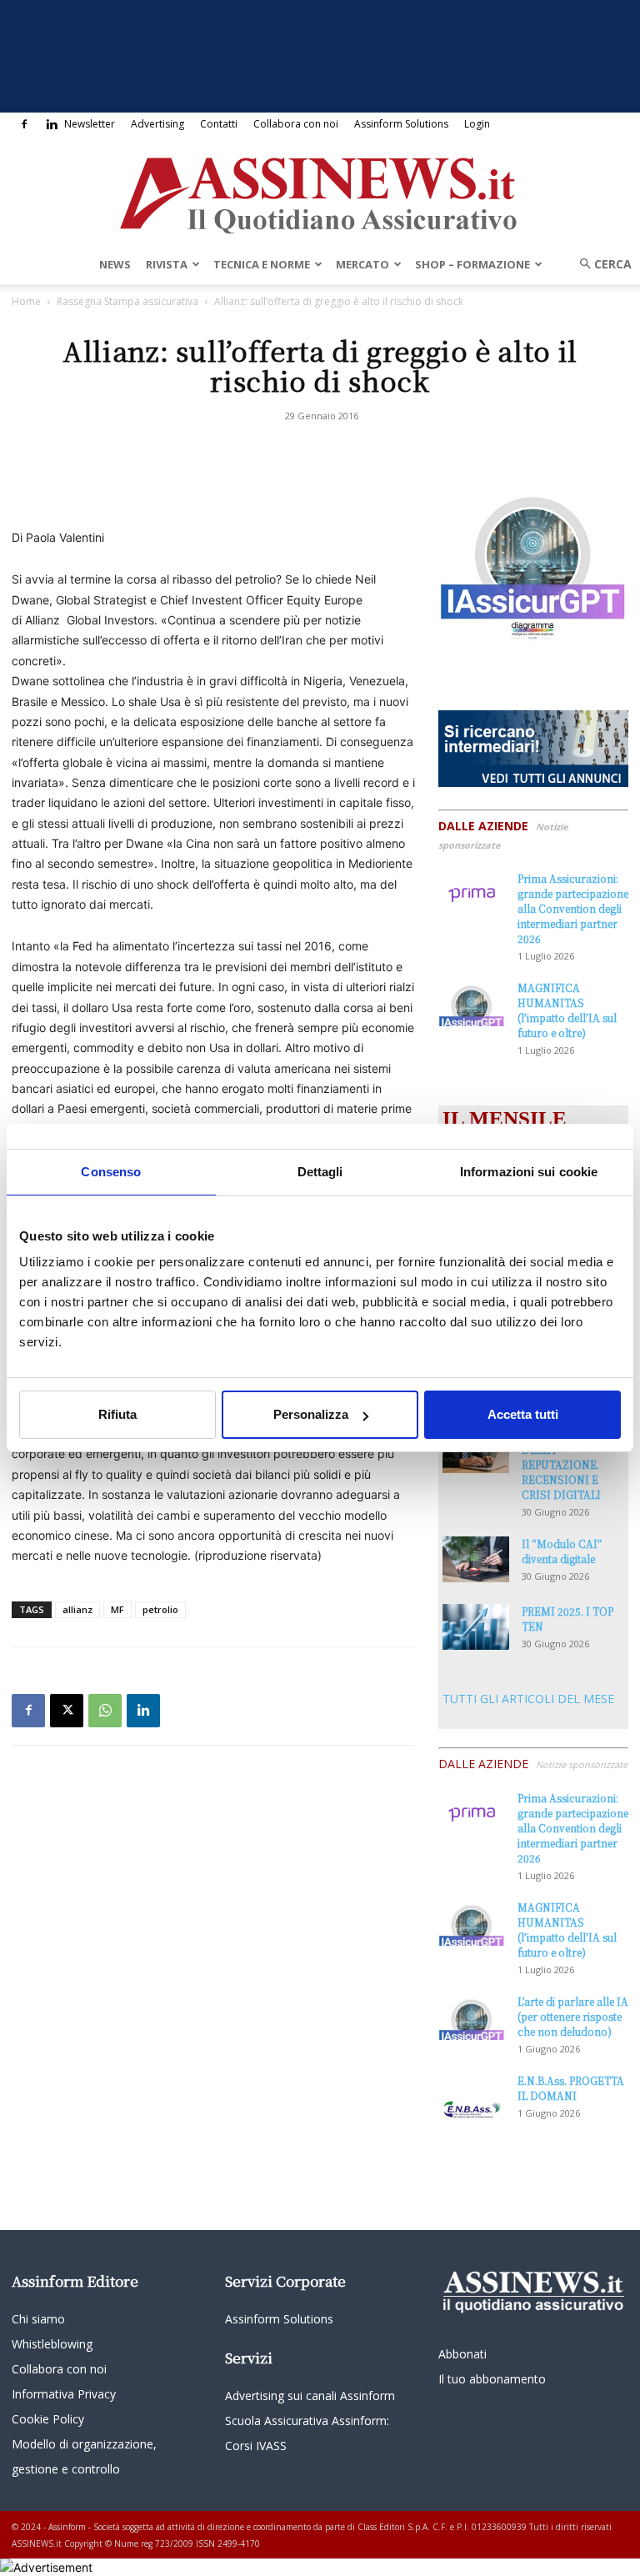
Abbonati (462, 2354)
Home (26, 301)
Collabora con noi (296, 124)
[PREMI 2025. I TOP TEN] (476, 1627)
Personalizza (311, 1414)
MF (117, 1609)
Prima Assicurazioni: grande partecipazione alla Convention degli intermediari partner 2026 (573, 908)
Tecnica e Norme (262, 264)
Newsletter (90, 124)
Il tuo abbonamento (492, 2379)
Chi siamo (38, 2319)
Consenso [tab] (111, 1172)
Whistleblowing (52, 2344)
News (115, 264)
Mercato (362, 264)
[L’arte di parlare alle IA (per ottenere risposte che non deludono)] (472, 2017)
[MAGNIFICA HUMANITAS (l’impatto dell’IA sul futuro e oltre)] (472, 1003)
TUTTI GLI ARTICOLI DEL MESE (528, 1699)
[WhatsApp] (105, 1711)
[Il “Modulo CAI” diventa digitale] (476, 1559)
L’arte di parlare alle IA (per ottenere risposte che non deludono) (573, 2016)
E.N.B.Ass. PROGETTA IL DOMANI (571, 2088)
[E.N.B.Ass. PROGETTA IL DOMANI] (472, 2097)
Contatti (219, 124)
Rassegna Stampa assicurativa (127, 301)
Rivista (167, 264)
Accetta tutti (523, 1414)
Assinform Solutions (401, 124)
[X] (67, 1711)
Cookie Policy (48, 2419)
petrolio (160, 1609)
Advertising (157, 124)
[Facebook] (24, 124)
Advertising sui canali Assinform (310, 2396)
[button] (600, 264)
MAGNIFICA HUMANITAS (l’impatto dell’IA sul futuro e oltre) (567, 1010)
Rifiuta (117, 1414)
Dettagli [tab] (320, 1172)
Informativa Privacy (64, 2394)
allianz (77, 1609)
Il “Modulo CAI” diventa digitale (562, 1551)
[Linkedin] (52, 124)
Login (477, 124)
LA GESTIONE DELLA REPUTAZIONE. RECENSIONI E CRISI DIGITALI (561, 1464)
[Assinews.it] (320, 191)
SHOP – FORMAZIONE (472, 264)
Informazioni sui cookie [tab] (529, 1172)
